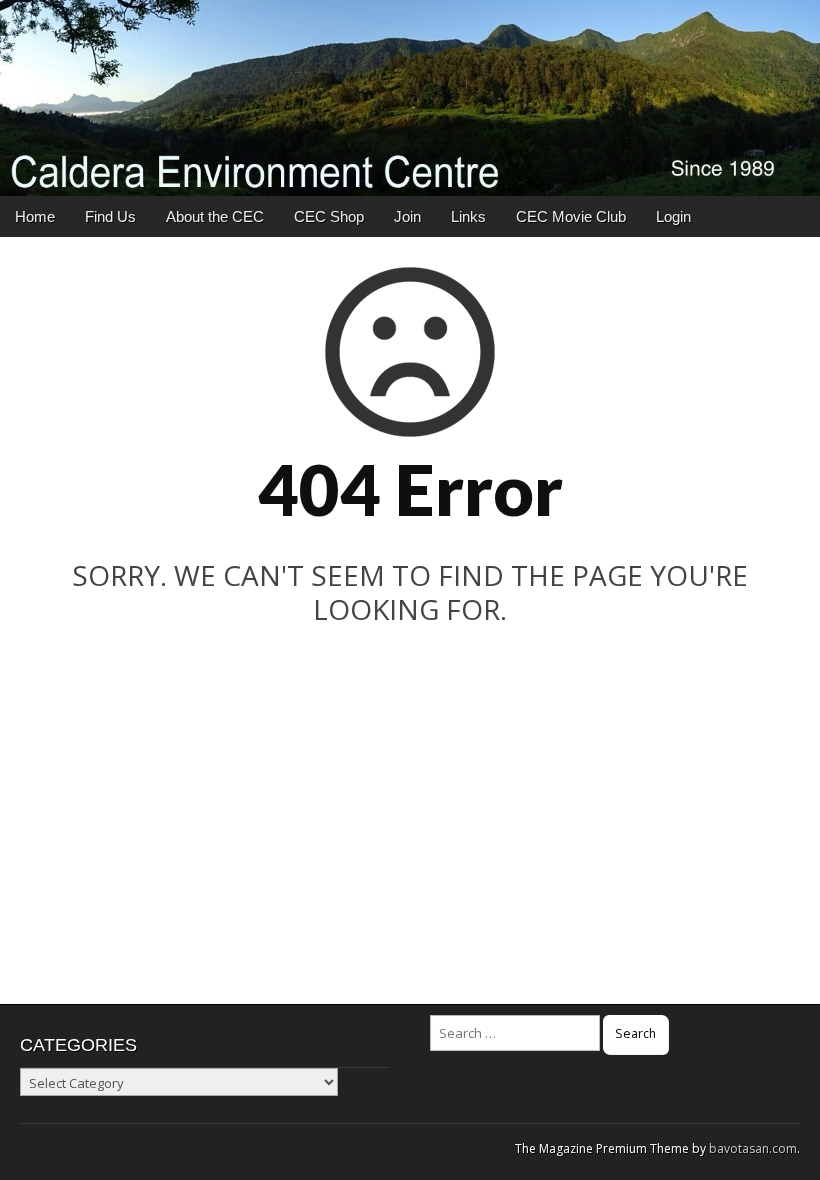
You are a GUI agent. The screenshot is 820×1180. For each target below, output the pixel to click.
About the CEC (215, 216)
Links (468, 216)
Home (35, 216)
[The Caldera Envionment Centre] (410, 98)
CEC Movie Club (571, 216)
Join (407, 216)
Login (673, 216)
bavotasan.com (753, 1148)
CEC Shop (329, 216)
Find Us (110, 216)
